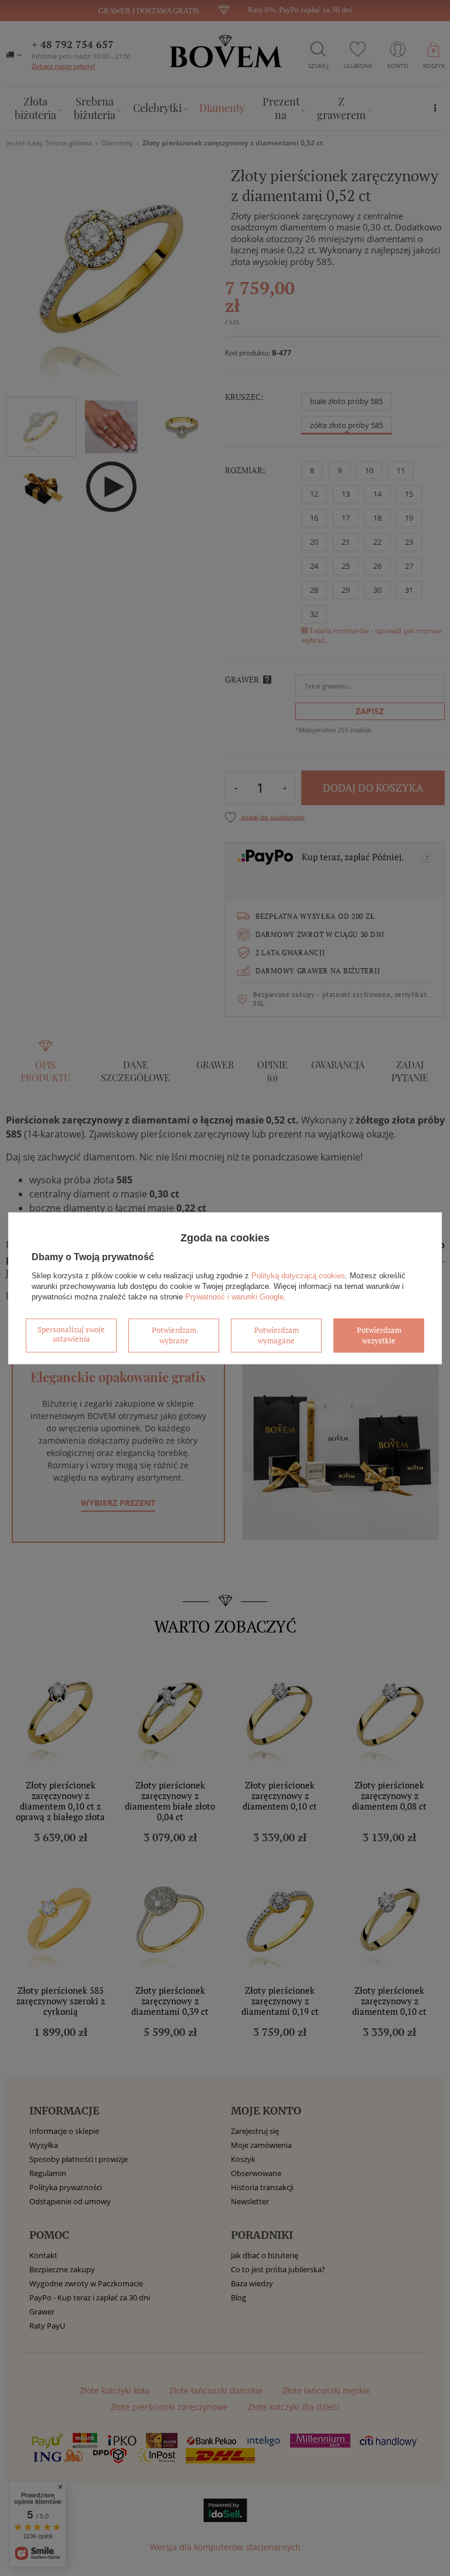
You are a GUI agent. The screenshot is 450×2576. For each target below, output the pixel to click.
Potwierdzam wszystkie (379, 1335)
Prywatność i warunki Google (234, 1297)
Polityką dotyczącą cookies (298, 1276)
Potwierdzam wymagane (277, 1335)
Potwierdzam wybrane (174, 1335)
